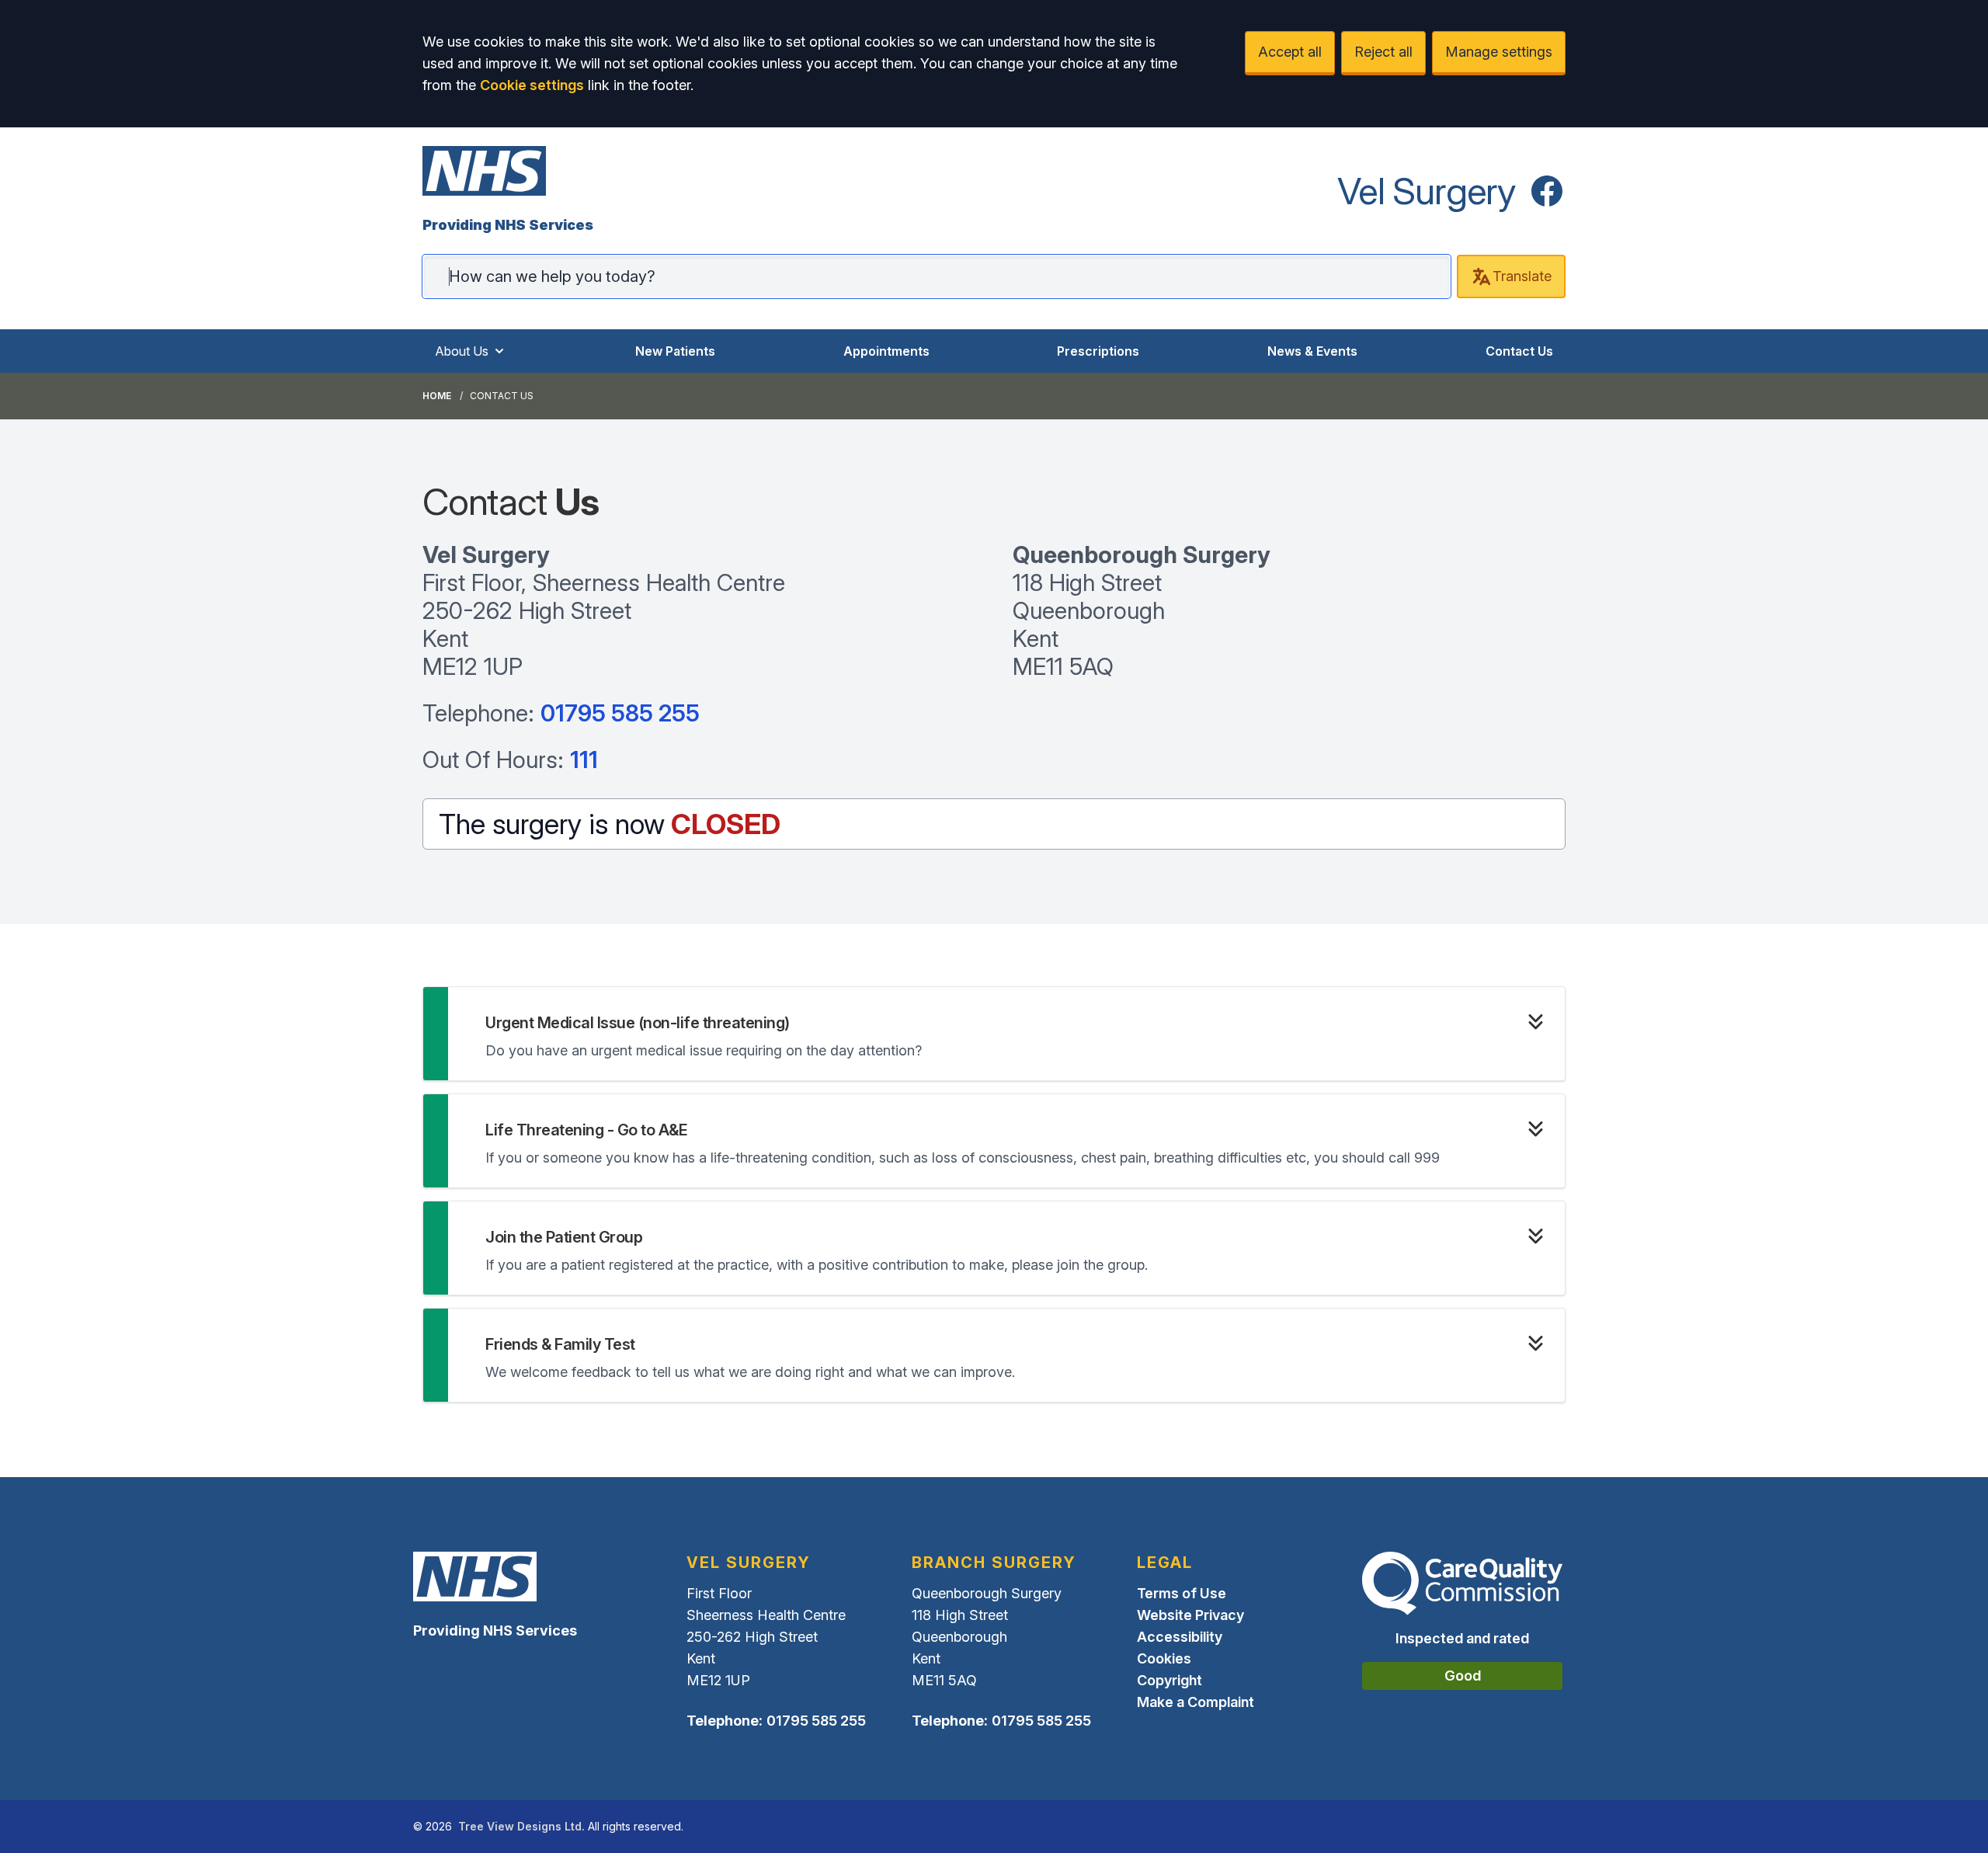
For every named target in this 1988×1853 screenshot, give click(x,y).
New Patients (675, 351)
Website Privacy (1190, 1615)
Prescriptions (1098, 351)
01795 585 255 (620, 713)
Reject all (1383, 52)
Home (437, 396)
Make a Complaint (1196, 1702)
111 (584, 760)
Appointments (886, 351)
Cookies (1164, 1658)
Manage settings (1499, 52)
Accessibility (1180, 1637)
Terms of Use (1182, 1593)
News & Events (1312, 351)
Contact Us (1519, 351)
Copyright (1170, 1680)
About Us (462, 351)
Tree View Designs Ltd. (521, 1826)
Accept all (1290, 52)
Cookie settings (532, 85)
